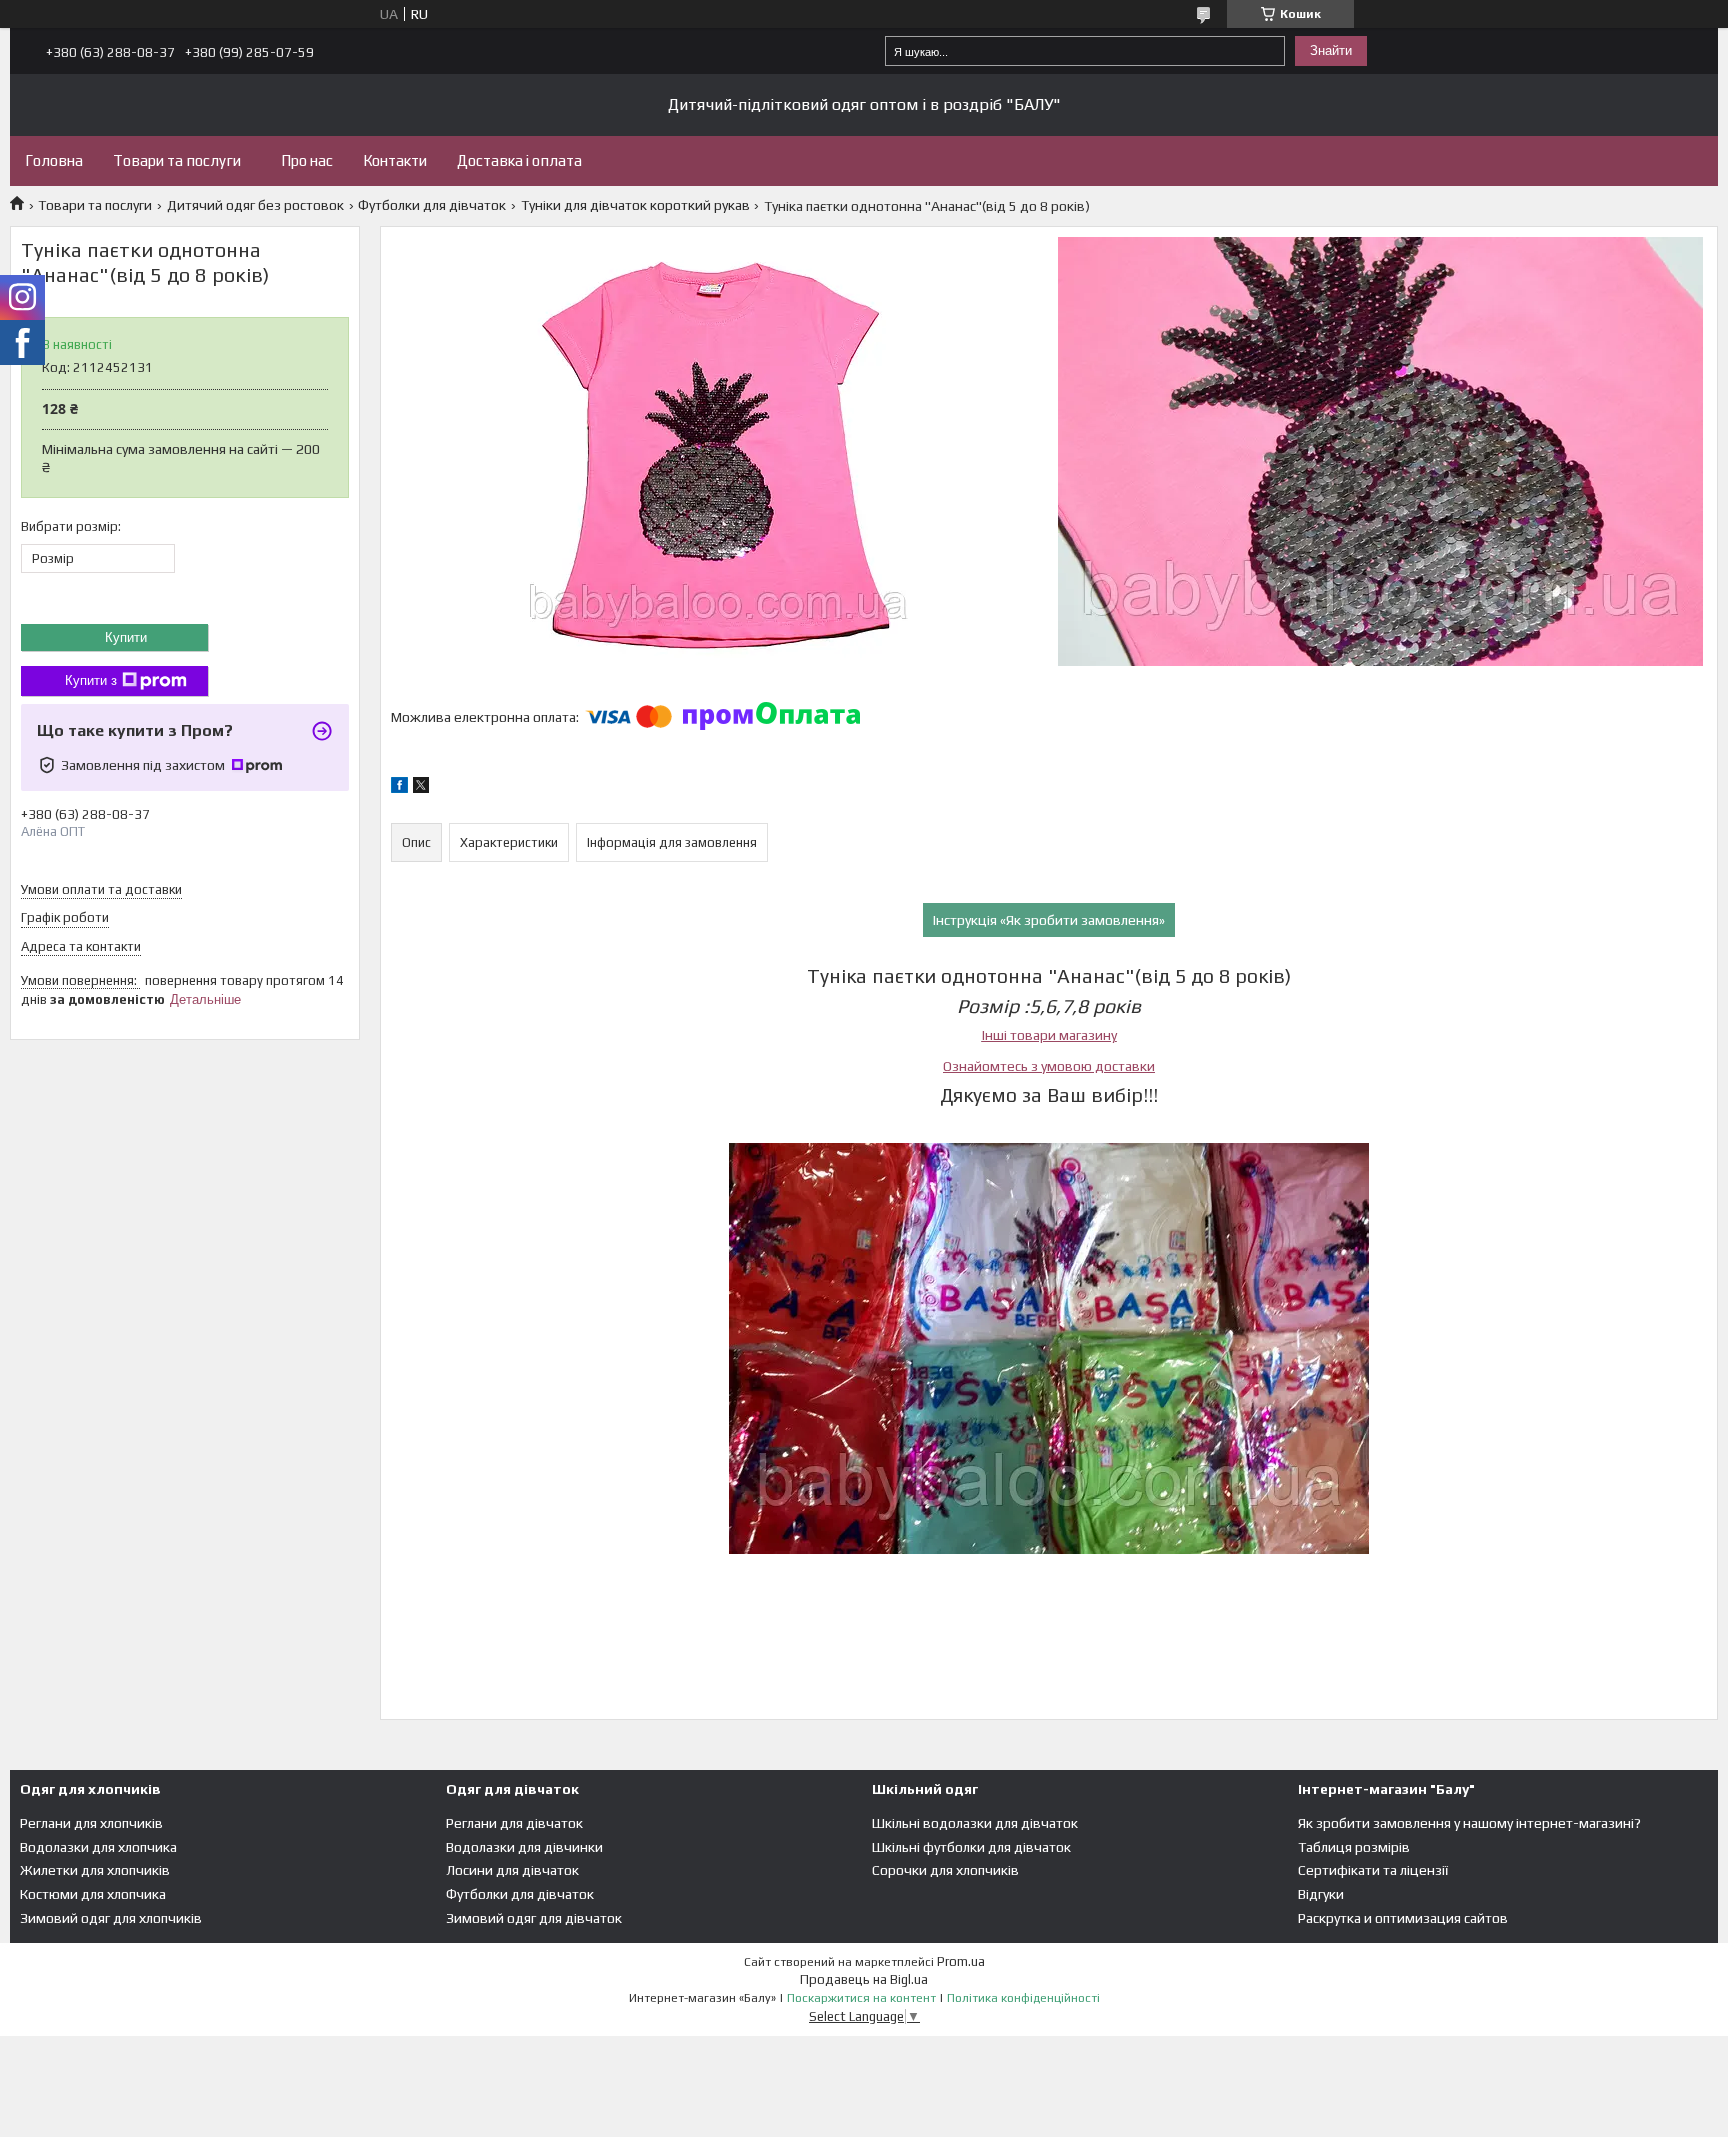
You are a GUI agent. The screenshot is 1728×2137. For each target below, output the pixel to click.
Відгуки (1321, 1894)
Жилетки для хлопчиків (95, 1870)
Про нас (307, 160)
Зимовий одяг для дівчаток (534, 1918)
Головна (54, 160)
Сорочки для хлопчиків (945, 1870)
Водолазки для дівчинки (524, 1847)
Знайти (1331, 50)
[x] (421, 788)
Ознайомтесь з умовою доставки (1049, 1066)
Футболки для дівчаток (432, 205)
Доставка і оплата (519, 160)
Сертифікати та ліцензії (1373, 1870)
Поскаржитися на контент (861, 1998)
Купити (126, 637)
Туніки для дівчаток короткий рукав (635, 205)
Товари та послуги (177, 160)
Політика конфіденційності (1023, 1998)
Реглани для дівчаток (514, 1823)
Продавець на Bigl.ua (864, 1979)
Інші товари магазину (1049, 1035)
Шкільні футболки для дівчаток (971, 1847)
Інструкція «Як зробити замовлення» (1049, 920)
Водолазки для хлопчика (98, 1847)
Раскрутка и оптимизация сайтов (1403, 1918)
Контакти (395, 160)
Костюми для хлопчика (93, 1894)
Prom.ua (961, 1961)
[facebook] (399, 788)
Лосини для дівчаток (512, 1870)
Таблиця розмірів (1354, 1847)
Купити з (91, 680)
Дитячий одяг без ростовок (255, 205)
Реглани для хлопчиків (91, 1823)
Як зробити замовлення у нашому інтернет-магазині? (1469, 1823)
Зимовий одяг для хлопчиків (111, 1918)
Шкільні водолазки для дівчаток (975, 1823)
